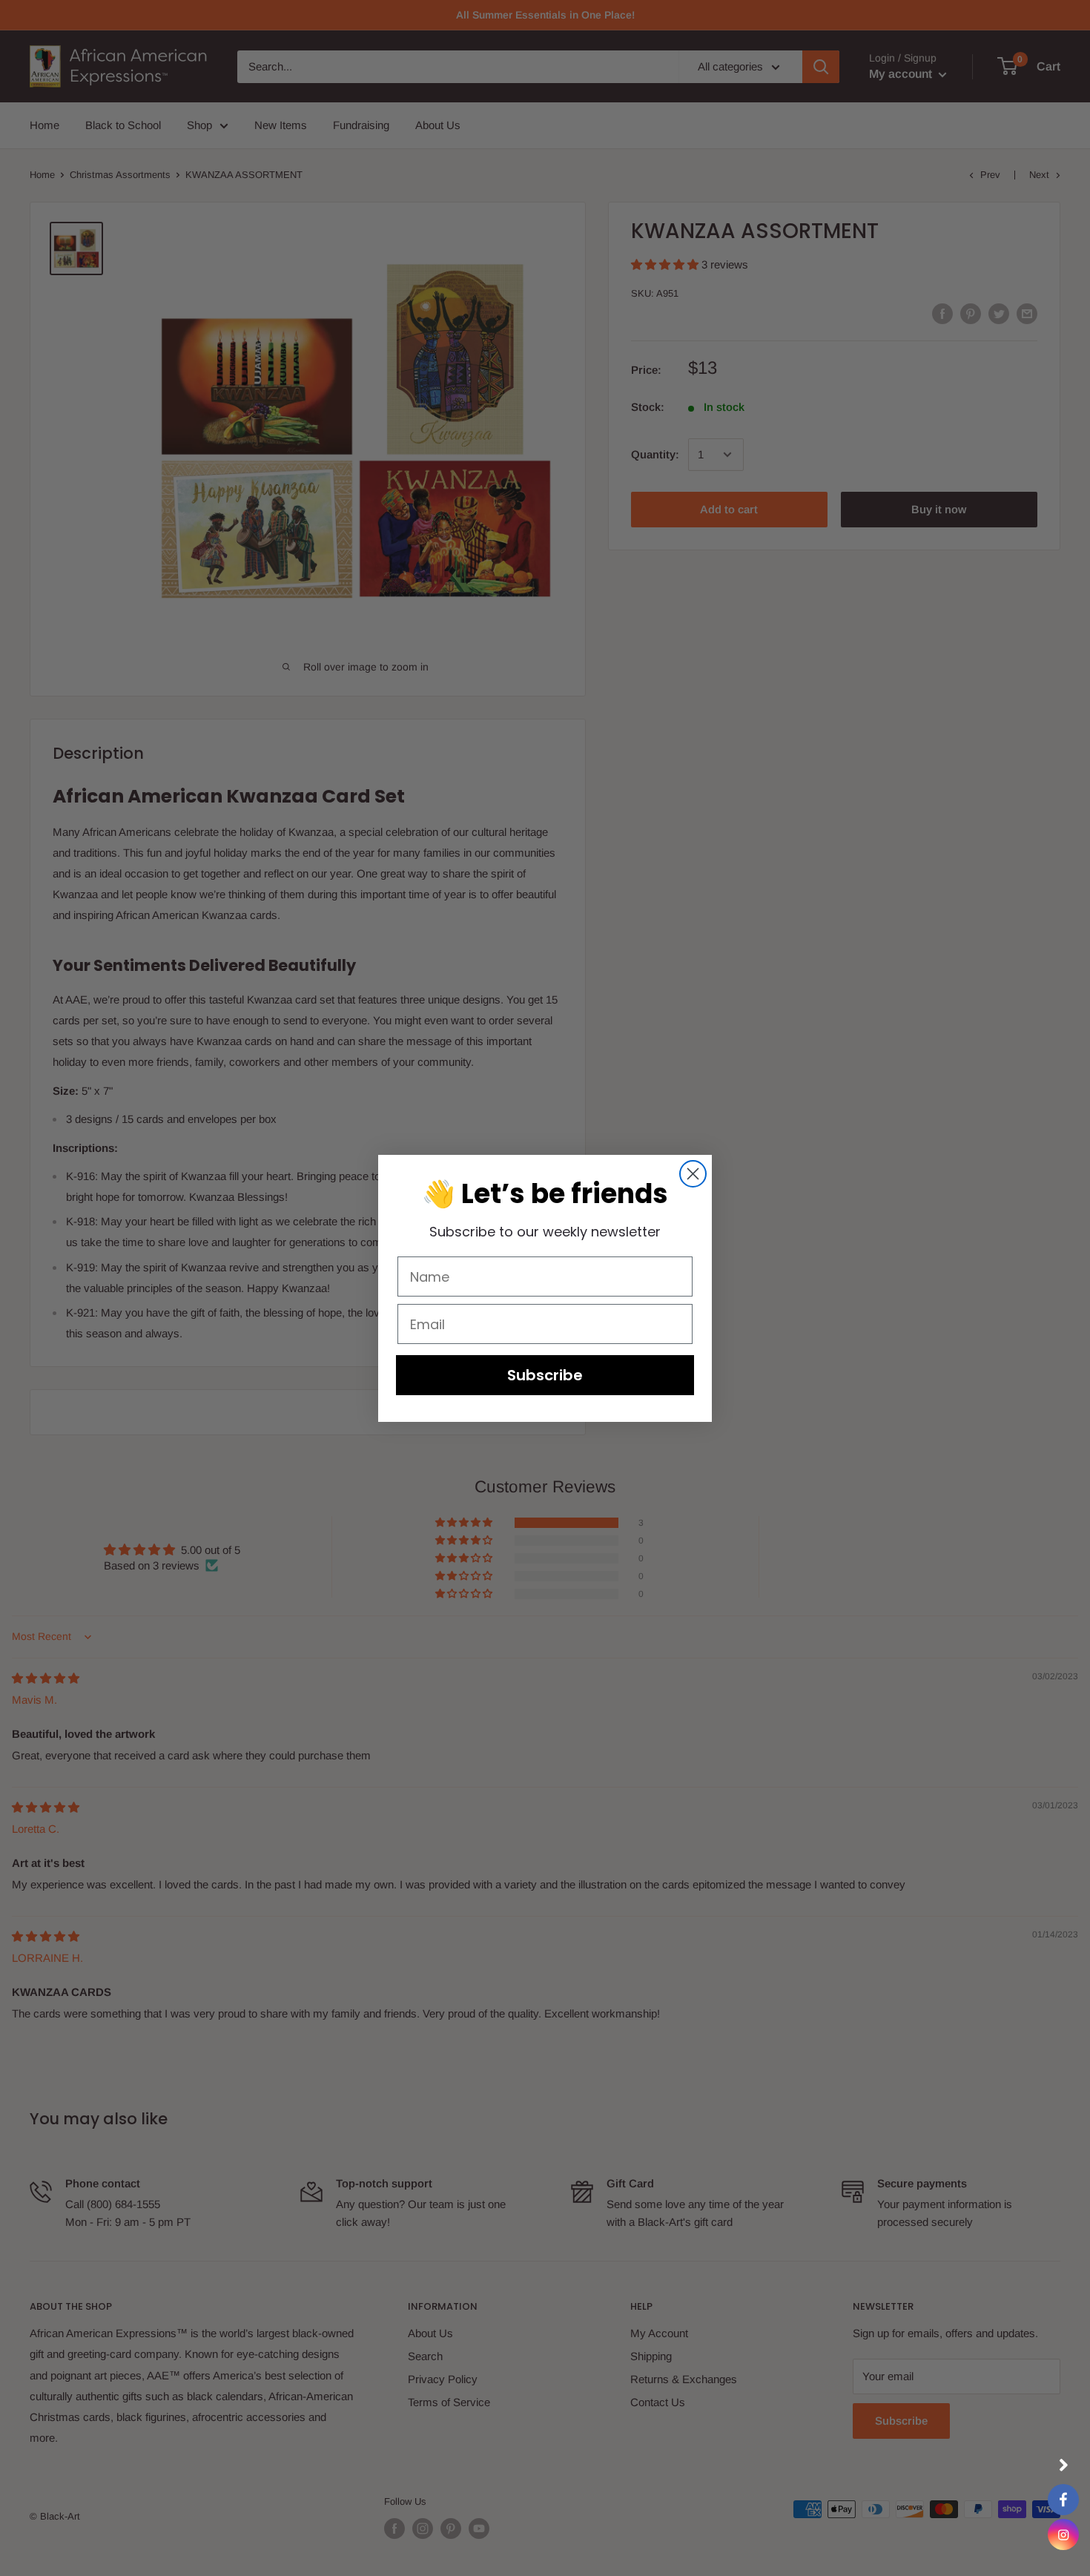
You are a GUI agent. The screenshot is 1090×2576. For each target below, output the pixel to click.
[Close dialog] (693, 1174)
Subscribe (545, 1375)
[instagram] (1063, 2534)
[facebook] (1063, 2500)
